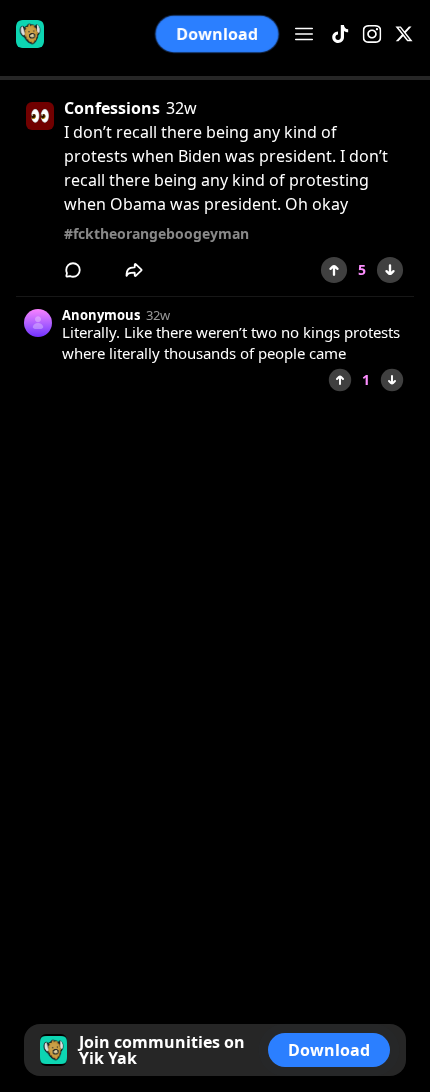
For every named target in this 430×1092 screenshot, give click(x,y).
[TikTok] (340, 34)
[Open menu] (304, 34)
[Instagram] (372, 34)
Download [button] (217, 34)
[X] (404, 34)
